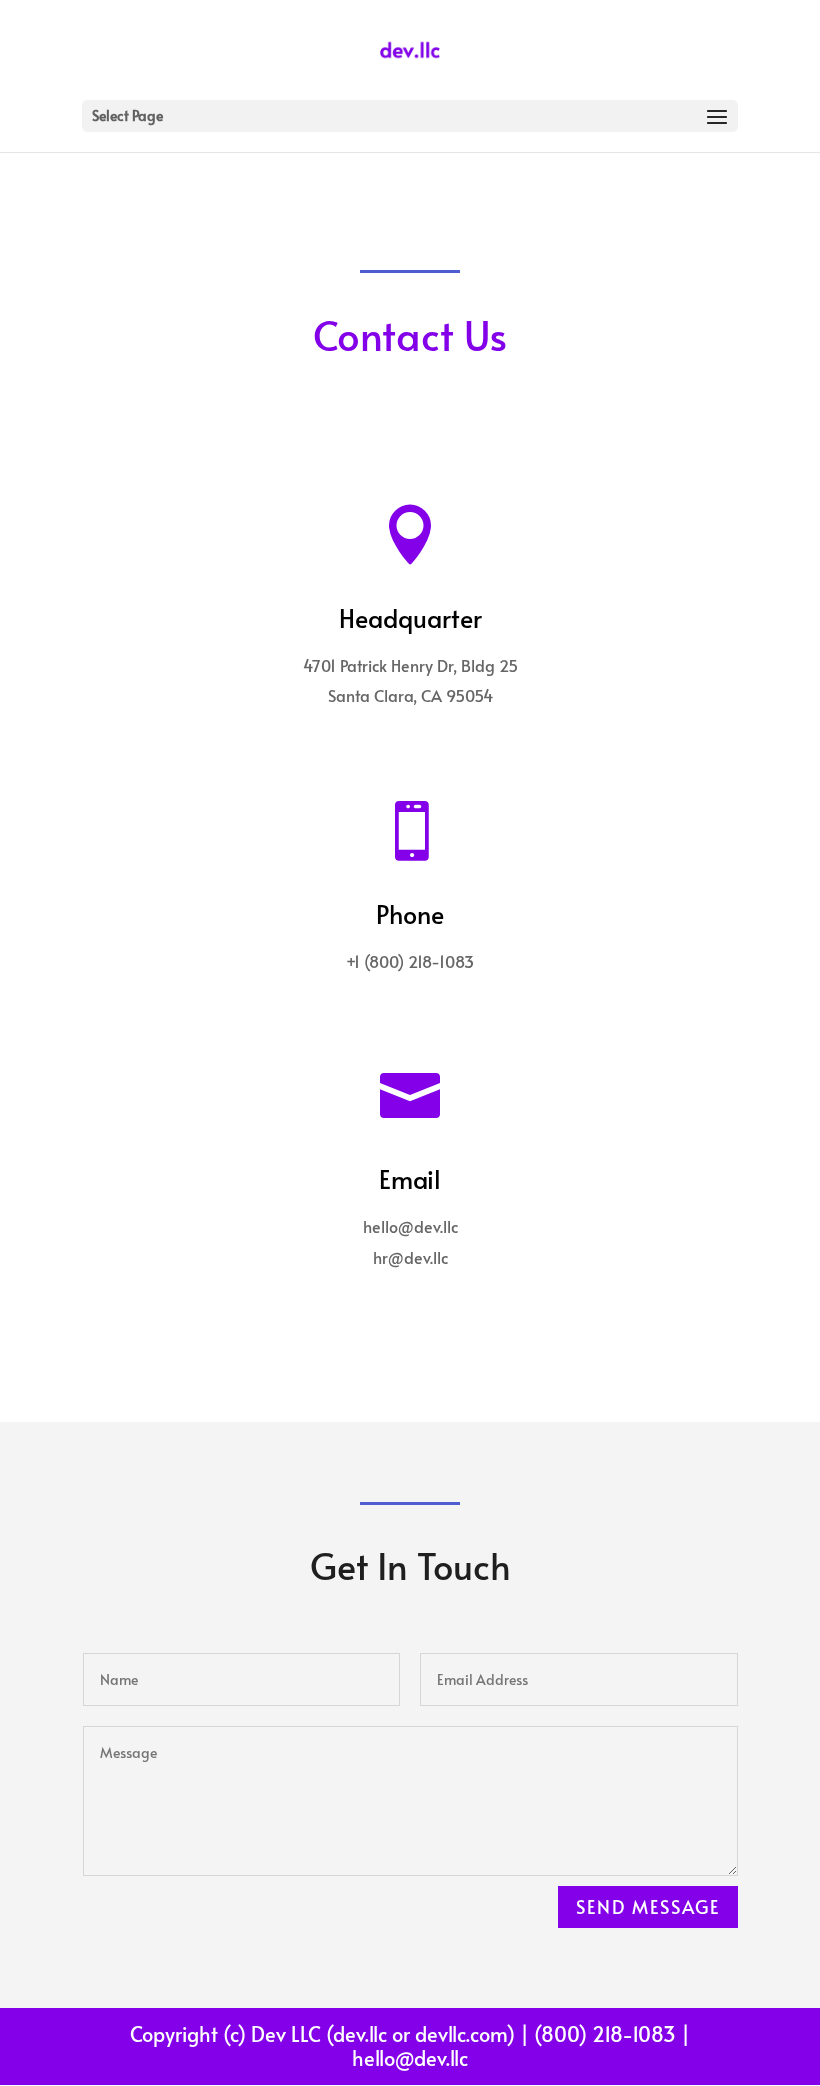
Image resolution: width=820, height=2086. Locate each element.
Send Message (648, 1906)
